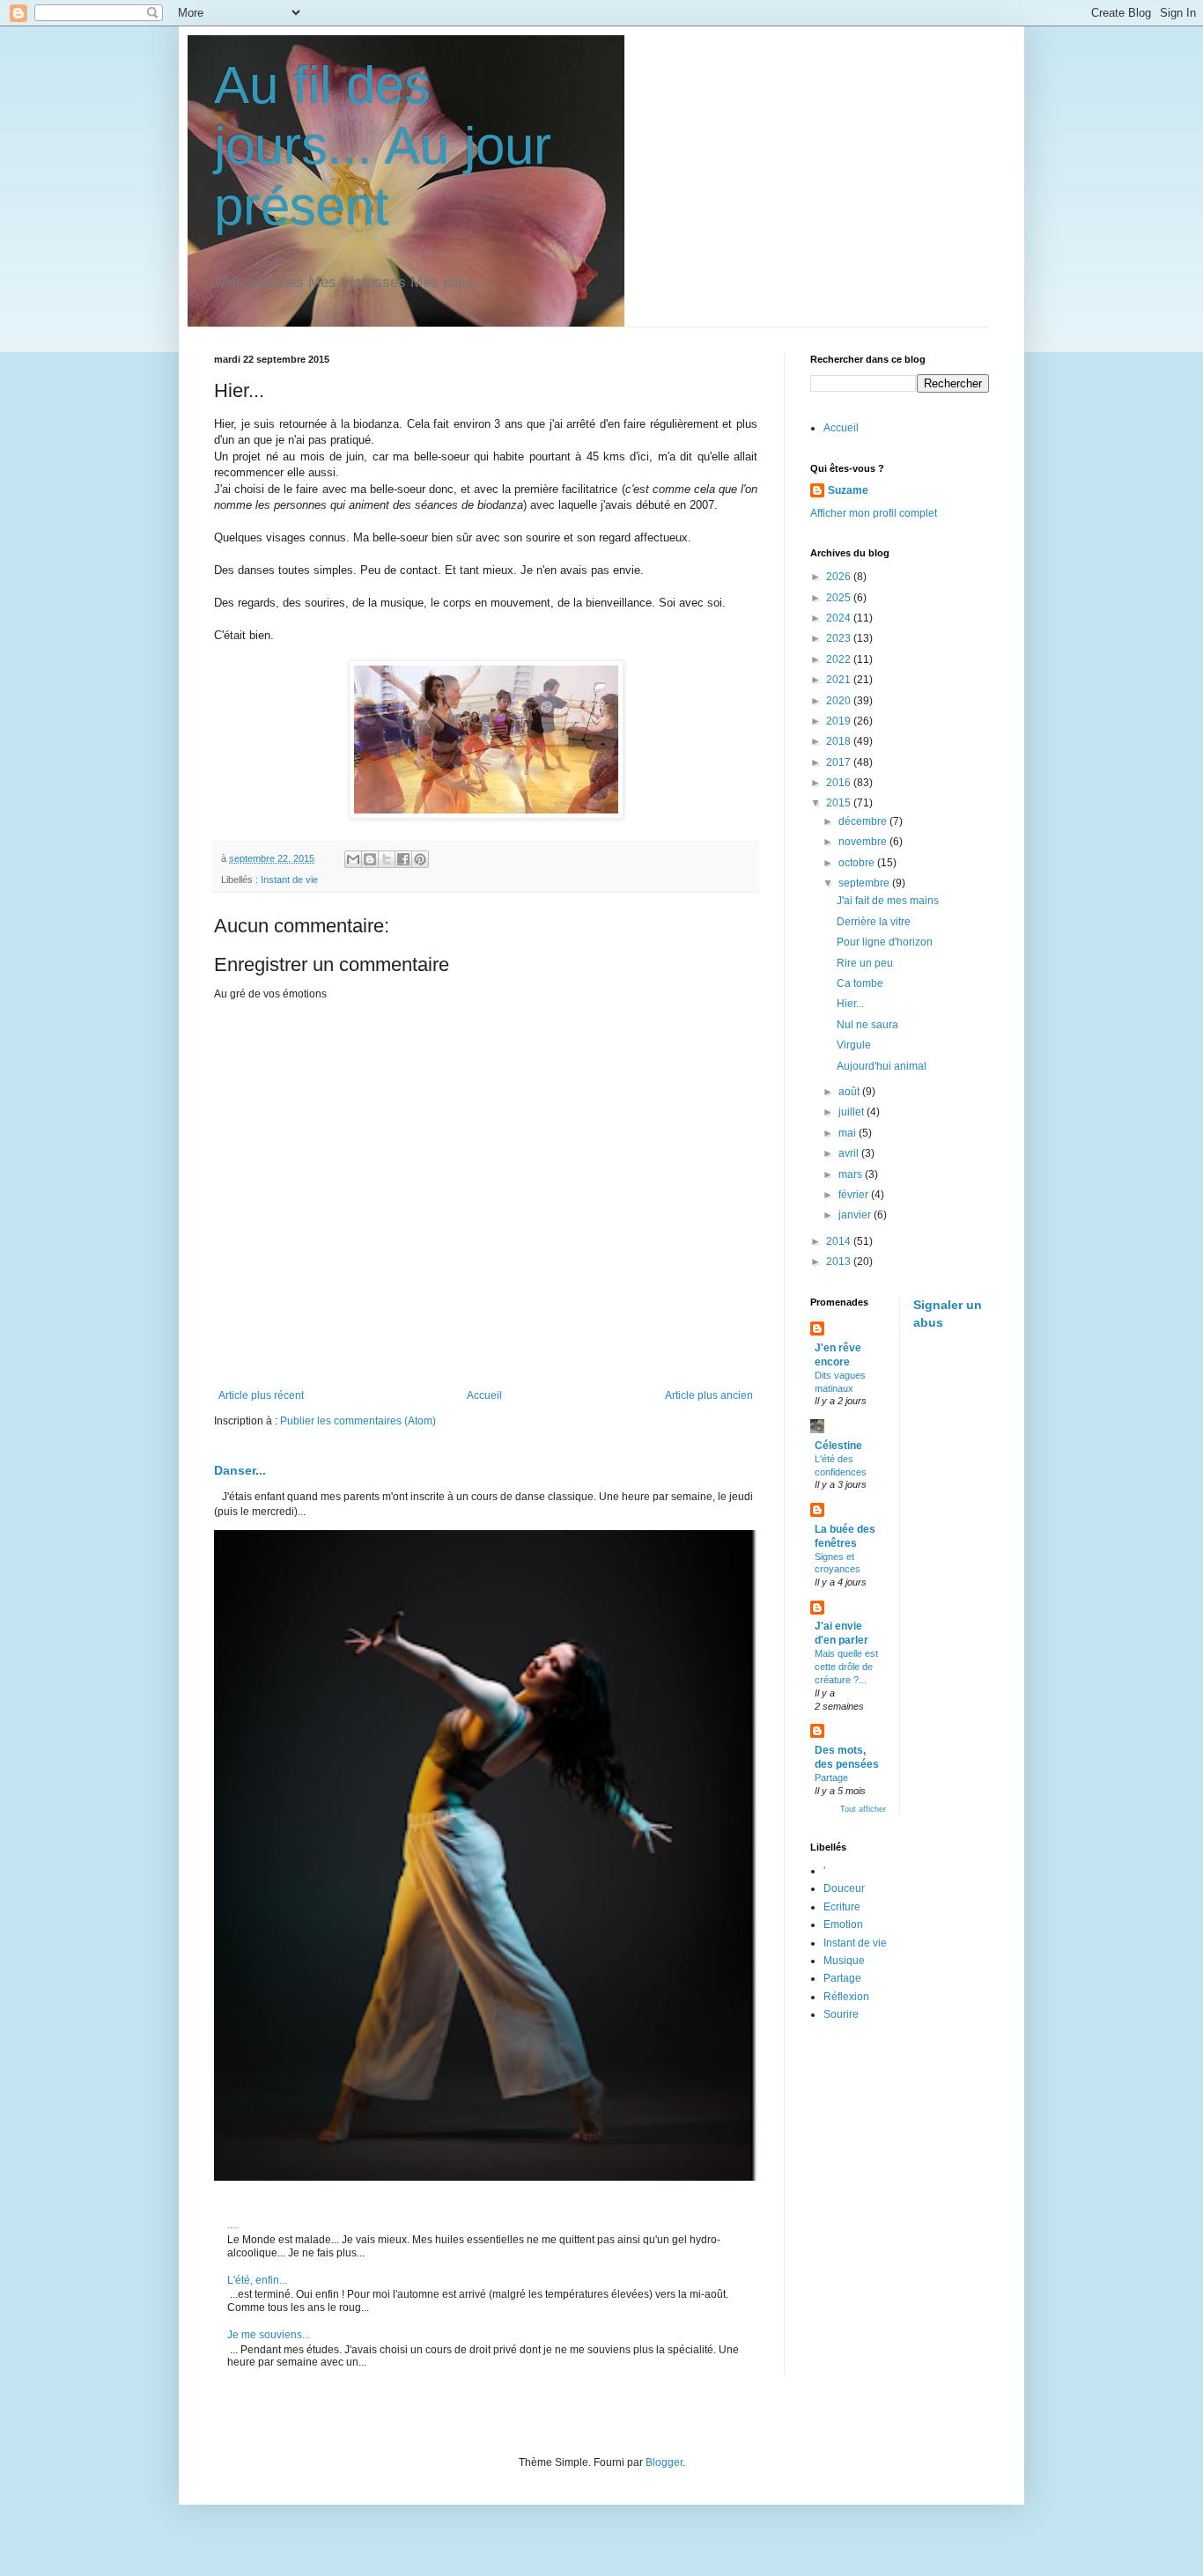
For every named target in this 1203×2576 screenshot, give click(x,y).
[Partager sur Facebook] (403, 859)
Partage (831, 1777)
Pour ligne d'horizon (885, 942)
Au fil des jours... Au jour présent (383, 146)
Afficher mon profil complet (874, 513)
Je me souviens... (269, 2335)
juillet (852, 1112)
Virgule (854, 1045)
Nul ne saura (867, 1025)
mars (852, 1174)
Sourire (841, 2014)
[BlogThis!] (370, 859)
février (855, 1195)
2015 (840, 803)
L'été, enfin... (257, 2280)
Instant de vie (289, 880)
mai (849, 1133)
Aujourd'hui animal (882, 1066)
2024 (840, 618)
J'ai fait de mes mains (888, 901)
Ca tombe (860, 983)
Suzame (848, 490)
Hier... (850, 1004)
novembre (864, 842)
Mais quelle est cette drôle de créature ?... (846, 1667)
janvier (856, 1215)
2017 (840, 762)
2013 (840, 1262)
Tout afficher (863, 1809)
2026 (840, 577)
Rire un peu (865, 963)
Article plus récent (261, 1395)
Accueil (484, 1395)
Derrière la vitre (874, 922)
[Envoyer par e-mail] (353, 859)
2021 (840, 680)
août (850, 1092)
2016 (840, 783)
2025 (840, 598)
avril (850, 1153)
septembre (865, 883)
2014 (840, 1241)
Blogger (664, 2462)
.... (232, 2225)
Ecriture (842, 1907)
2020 (840, 701)
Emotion (843, 1925)
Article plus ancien (709, 1395)
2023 (840, 638)
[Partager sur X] (387, 859)
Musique (844, 1961)
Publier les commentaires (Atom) (358, 1421)
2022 (840, 659)
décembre (864, 821)
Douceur (844, 1888)
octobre (858, 863)
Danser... (240, 1470)
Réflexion (846, 1997)
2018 (840, 741)
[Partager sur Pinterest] (420, 859)
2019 (840, 721)
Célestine (838, 1446)
